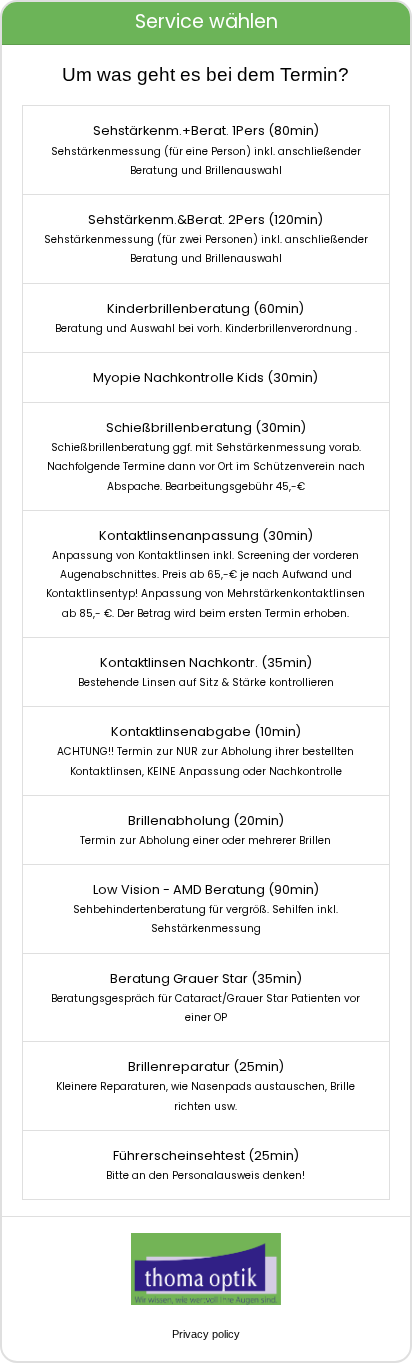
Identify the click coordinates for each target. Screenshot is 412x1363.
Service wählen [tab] (206, 21)
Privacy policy (206, 1334)
